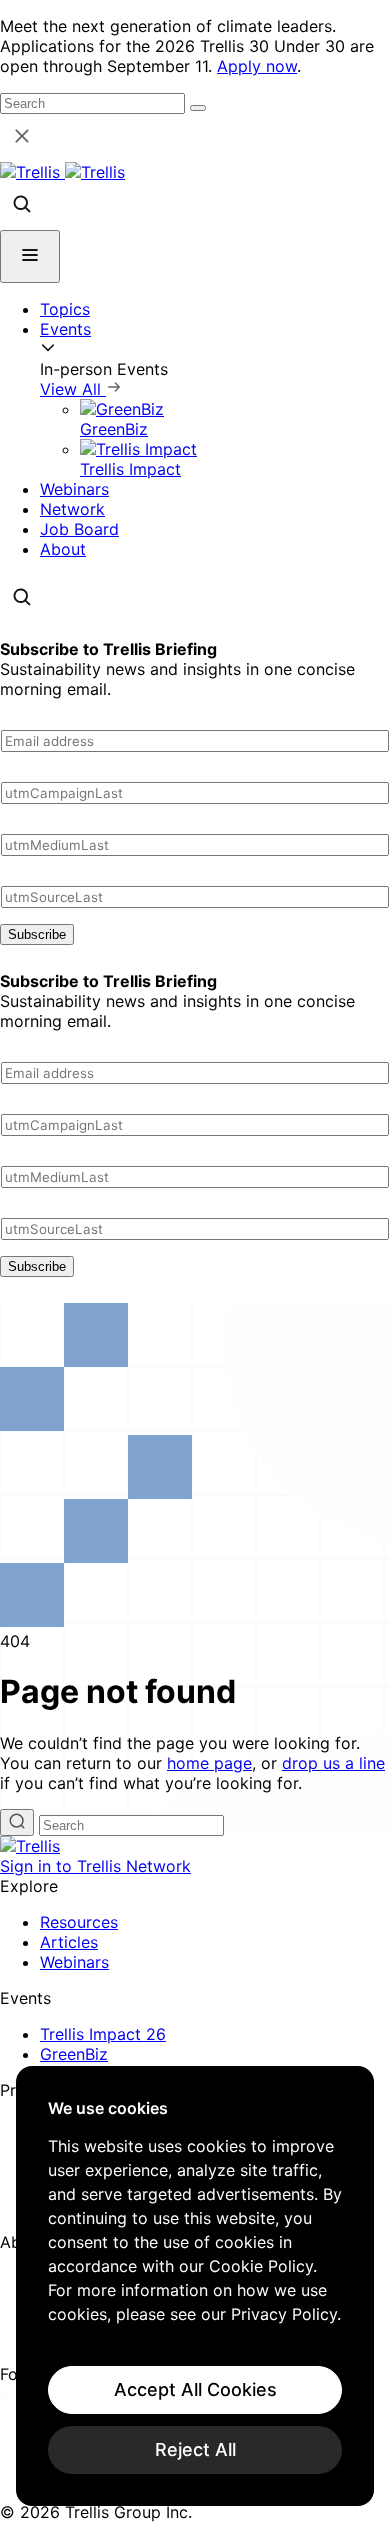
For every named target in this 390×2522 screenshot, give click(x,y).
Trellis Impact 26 (103, 2034)
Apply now (257, 66)
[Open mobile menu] (30, 256)
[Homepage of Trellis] (30, 1846)
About (63, 549)
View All (73, 389)
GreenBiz (74, 2054)
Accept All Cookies (195, 2389)
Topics (65, 309)
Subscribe (37, 934)
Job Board (79, 529)
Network (72, 509)
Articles (69, 1942)
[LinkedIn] (12, 2398)
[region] (195, 2286)
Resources (79, 1922)
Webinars (74, 489)
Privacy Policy (284, 2314)
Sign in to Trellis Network (95, 1866)
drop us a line (333, 1763)
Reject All (195, 2449)
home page (209, 1763)
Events (65, 329)
